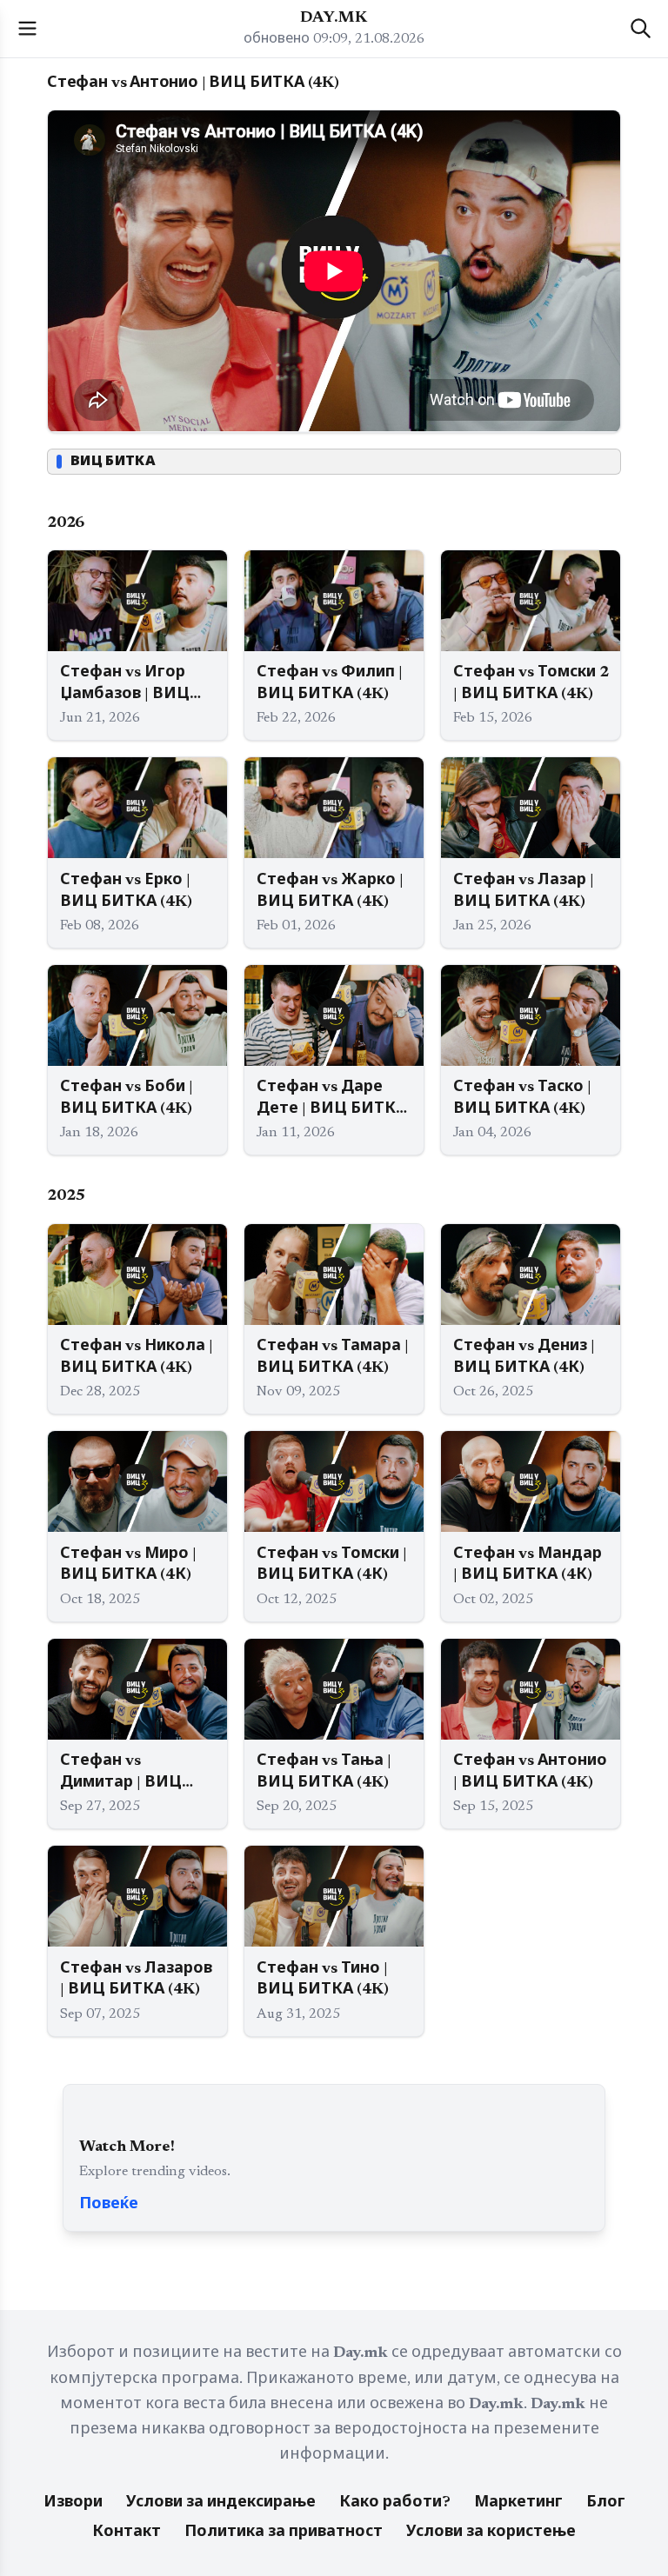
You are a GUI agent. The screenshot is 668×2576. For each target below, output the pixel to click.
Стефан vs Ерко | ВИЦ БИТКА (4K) (126, 892)
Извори (73, 2503)
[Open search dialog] (641, 28)
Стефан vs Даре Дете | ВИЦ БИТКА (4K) (331, 1100)
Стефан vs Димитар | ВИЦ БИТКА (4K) (121, 1774)
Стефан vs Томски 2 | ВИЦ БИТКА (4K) (531, 684)
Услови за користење (491, 2533)
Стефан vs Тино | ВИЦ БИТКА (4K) (323, 1980)
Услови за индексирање (221, 2503)
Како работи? (395, 2503)
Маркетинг (518, 2503)
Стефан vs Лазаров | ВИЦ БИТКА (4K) (136, 1980)
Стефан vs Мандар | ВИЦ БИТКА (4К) (528, 1565)
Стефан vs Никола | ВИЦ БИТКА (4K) (137, 1358)
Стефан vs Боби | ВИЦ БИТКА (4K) (127, 1098)
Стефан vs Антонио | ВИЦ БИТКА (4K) (530, 1772)
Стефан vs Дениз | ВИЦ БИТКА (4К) (524, 1358)
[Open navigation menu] (27, 28)
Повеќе (109, 2205)
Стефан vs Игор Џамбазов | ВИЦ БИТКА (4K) (125, 686)
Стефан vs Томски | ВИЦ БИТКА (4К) (332, 1565)
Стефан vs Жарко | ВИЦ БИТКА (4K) (330, 892)
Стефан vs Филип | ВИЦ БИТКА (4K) (330, 684)
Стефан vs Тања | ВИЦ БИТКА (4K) (324, 1772)
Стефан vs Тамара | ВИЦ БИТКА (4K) (333, 1358)
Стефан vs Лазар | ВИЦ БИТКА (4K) (524, 892)
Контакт (127, 2533)
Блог (606, 2503)
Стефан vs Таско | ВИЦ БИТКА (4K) (522, 1098)
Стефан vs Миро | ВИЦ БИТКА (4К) (128, 1565)
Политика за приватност (284, 2533)
